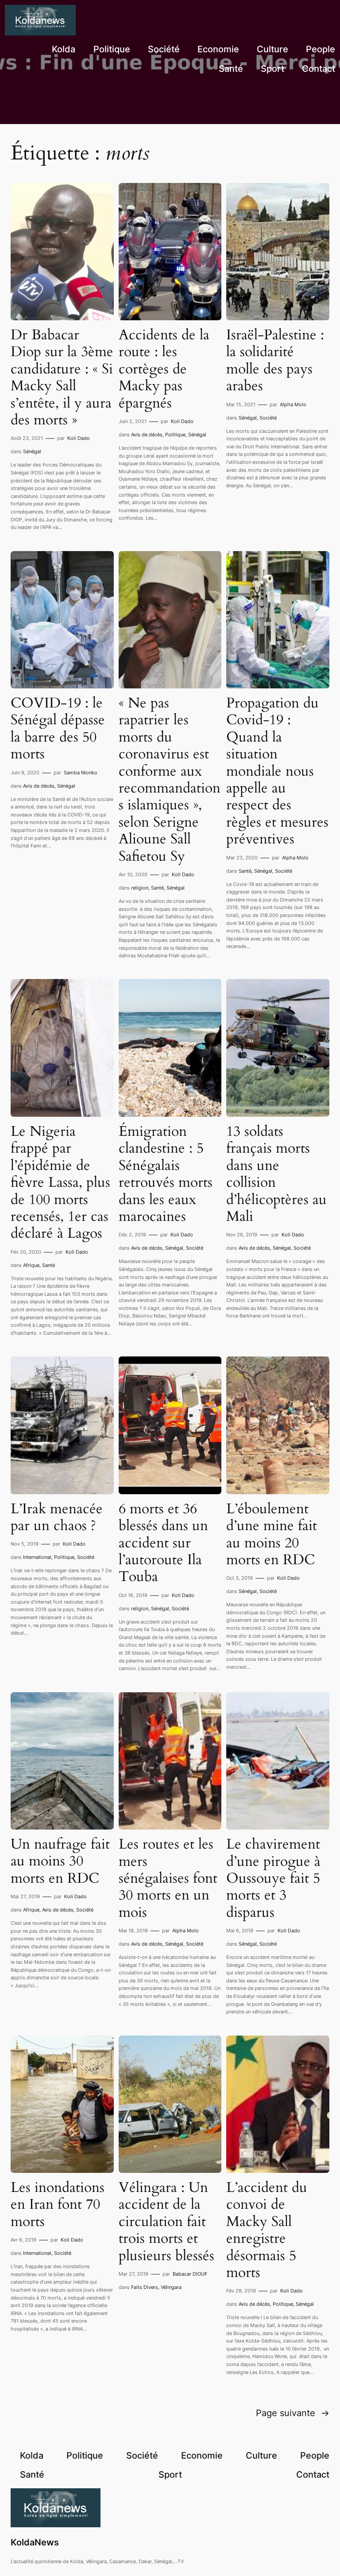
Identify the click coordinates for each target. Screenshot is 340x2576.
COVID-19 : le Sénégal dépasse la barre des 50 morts (58, 729)
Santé (157, 888)
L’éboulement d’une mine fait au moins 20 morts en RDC (272, 1535)
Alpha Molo (293, 404)
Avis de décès (147, 435)
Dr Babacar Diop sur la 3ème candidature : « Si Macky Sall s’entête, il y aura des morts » (62, 377)
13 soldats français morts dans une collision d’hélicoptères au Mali (276, 1174)
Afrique (31, 1265)
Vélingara (171, 2287)
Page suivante (293, 2413)
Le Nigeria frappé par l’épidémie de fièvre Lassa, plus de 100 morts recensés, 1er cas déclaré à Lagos (60, 1183)
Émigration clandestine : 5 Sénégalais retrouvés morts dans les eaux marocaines (166, 1174)
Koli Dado (79, 438)
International (37, 1557)
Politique (175, 435)
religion (140, 888)
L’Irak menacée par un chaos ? (57, 1517)
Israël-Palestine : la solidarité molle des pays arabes (275, 361)
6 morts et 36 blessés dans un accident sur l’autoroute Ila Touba (163, 1543)
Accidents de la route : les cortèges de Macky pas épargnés (164, 369)
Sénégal (32, 451)
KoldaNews (35, 2542)
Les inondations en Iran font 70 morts (58, 2205)
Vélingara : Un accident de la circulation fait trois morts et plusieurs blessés (166, 2222)
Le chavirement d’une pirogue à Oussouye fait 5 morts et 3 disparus (273, 1878)
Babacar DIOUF (190, 2274)
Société (268, 418)
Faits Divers (145, 2287)
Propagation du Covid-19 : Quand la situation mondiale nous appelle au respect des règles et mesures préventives (277, 771)
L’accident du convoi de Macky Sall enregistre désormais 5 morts (267, 2230)
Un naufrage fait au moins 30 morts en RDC (60, 1861)
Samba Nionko (81, 773)
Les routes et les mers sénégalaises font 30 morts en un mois (168, 1878)
